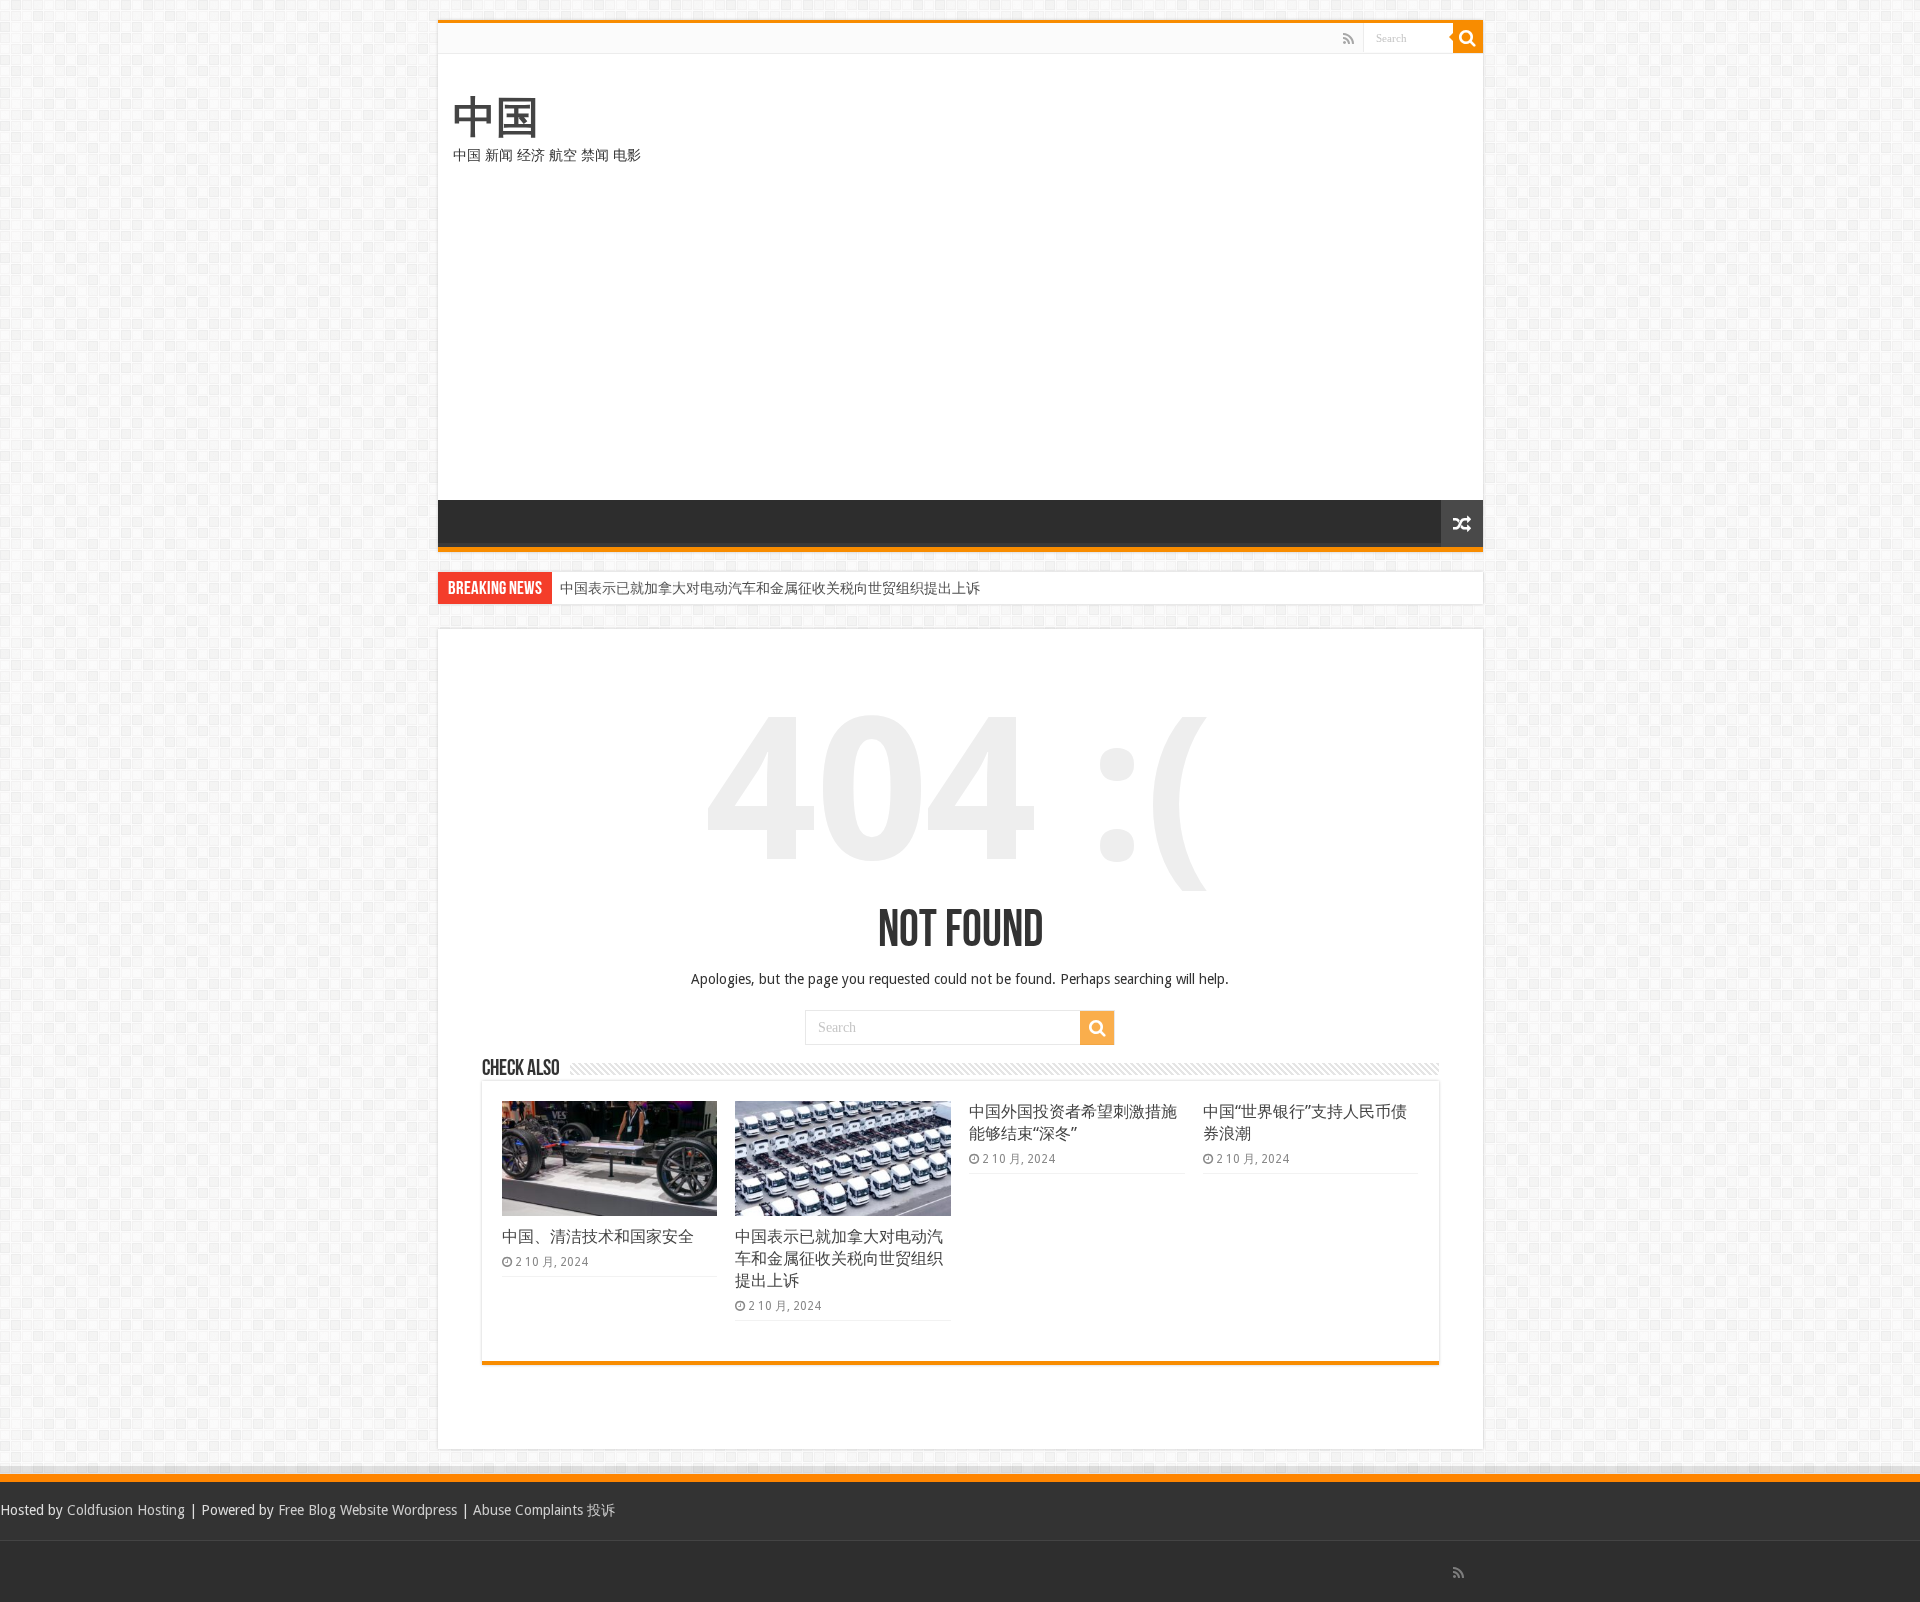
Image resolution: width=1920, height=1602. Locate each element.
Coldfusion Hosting (126, 1510)
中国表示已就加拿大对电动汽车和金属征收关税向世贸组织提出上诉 (770, 588)
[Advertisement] (960, 350)
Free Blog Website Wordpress (367, 1510)
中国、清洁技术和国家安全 (598, 1236)
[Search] (1468, 38)
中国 (496, 117)
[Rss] (1348, 39)
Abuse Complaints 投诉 (544, 1510)
